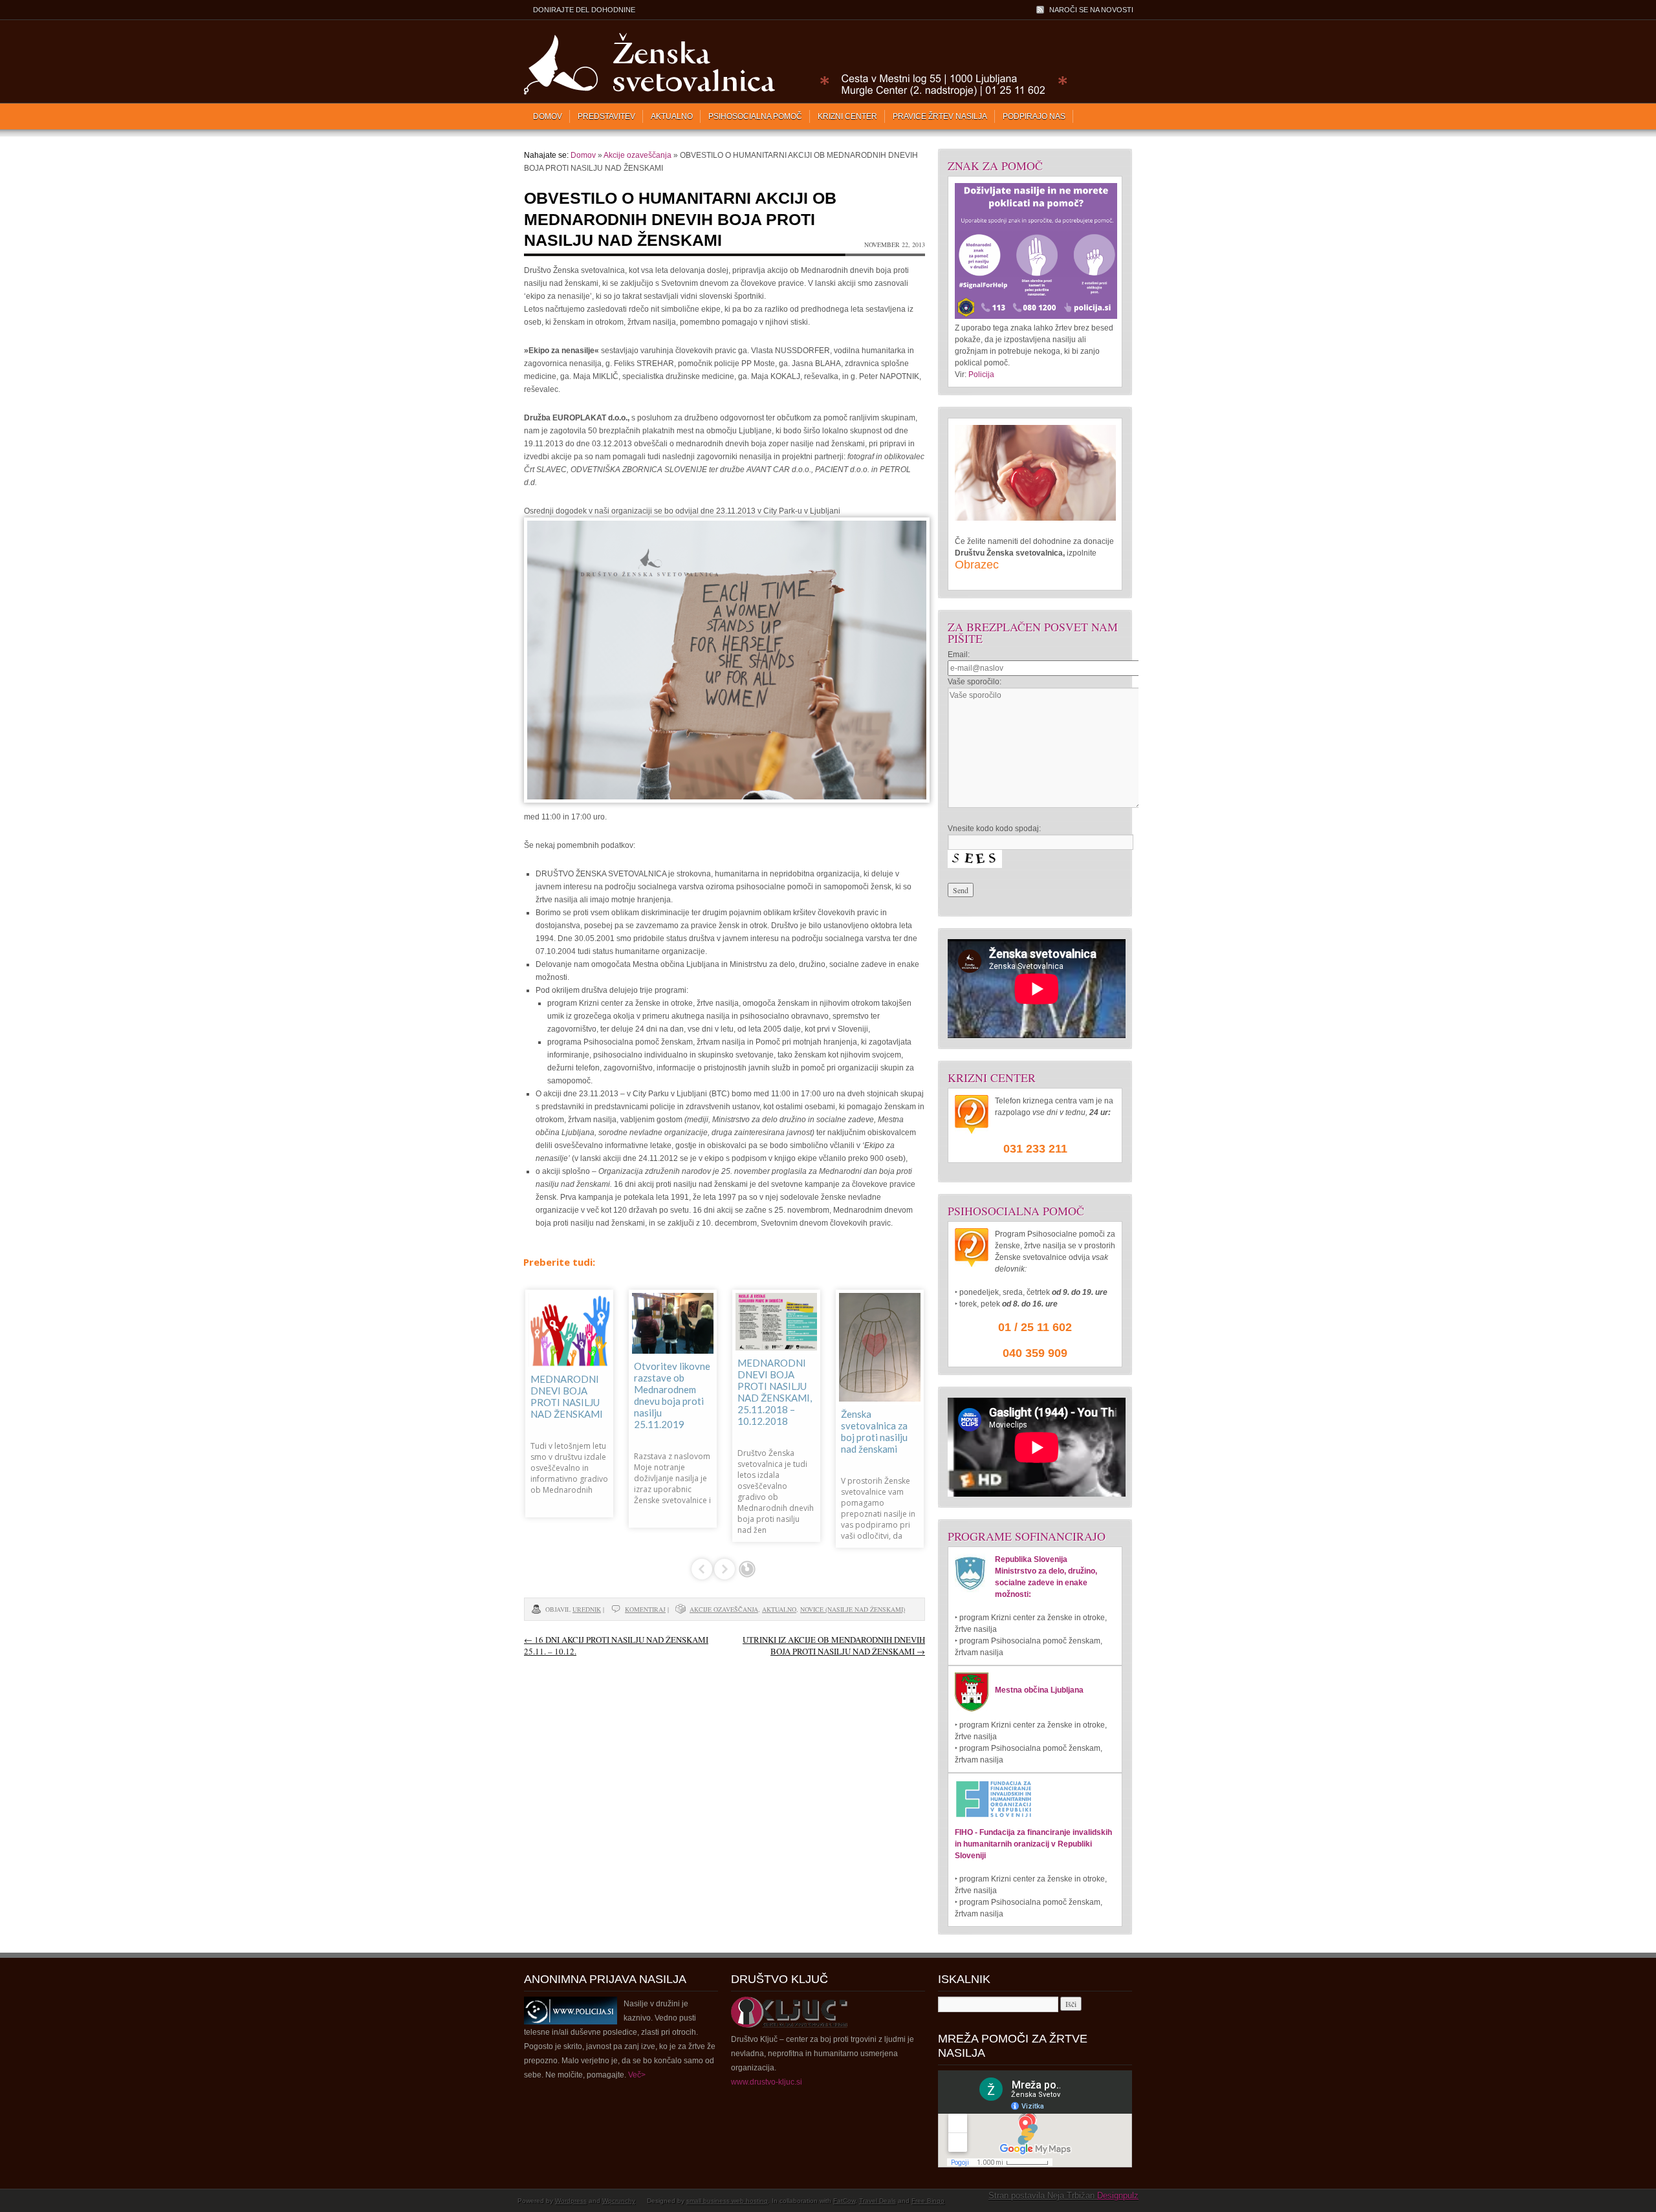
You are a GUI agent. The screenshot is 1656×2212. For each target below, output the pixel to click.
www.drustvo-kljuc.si (767, 2082)
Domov (548, 116)
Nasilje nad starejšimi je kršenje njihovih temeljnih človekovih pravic (775, 1383)
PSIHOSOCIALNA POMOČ (755, 116)
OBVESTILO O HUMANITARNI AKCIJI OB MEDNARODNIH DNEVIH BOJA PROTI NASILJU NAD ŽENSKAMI (680, 219)
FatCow (844, 2201)
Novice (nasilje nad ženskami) (853, 1609)
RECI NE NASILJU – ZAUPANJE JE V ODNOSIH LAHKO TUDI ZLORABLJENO (879, 1386)
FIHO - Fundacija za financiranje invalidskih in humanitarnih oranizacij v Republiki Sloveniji (1033, 1844)
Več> (637, 2075)
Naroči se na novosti (1091, 10)
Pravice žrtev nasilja (940, 116)
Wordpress (571, 2201)
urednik (587, 1609)
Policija (981, 374)
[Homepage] (793, 94)
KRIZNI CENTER (847, 116)
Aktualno (672, 116)
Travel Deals (877, 2201)
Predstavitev (606, 116)
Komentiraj (645, 1609)
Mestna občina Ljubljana (1039, 1690)
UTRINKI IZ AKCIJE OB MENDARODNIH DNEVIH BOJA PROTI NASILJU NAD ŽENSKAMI (834, 1645)
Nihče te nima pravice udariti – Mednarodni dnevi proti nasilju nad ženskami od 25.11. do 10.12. (673, 1387)
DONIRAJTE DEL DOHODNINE (584, 10)
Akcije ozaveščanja (637, 155)
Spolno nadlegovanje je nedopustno (564, 1371)
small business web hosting (727, 2201)
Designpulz (1118, 2196)
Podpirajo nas (1034, 116)
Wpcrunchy (619, 2201)
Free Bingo (928, 2201)
